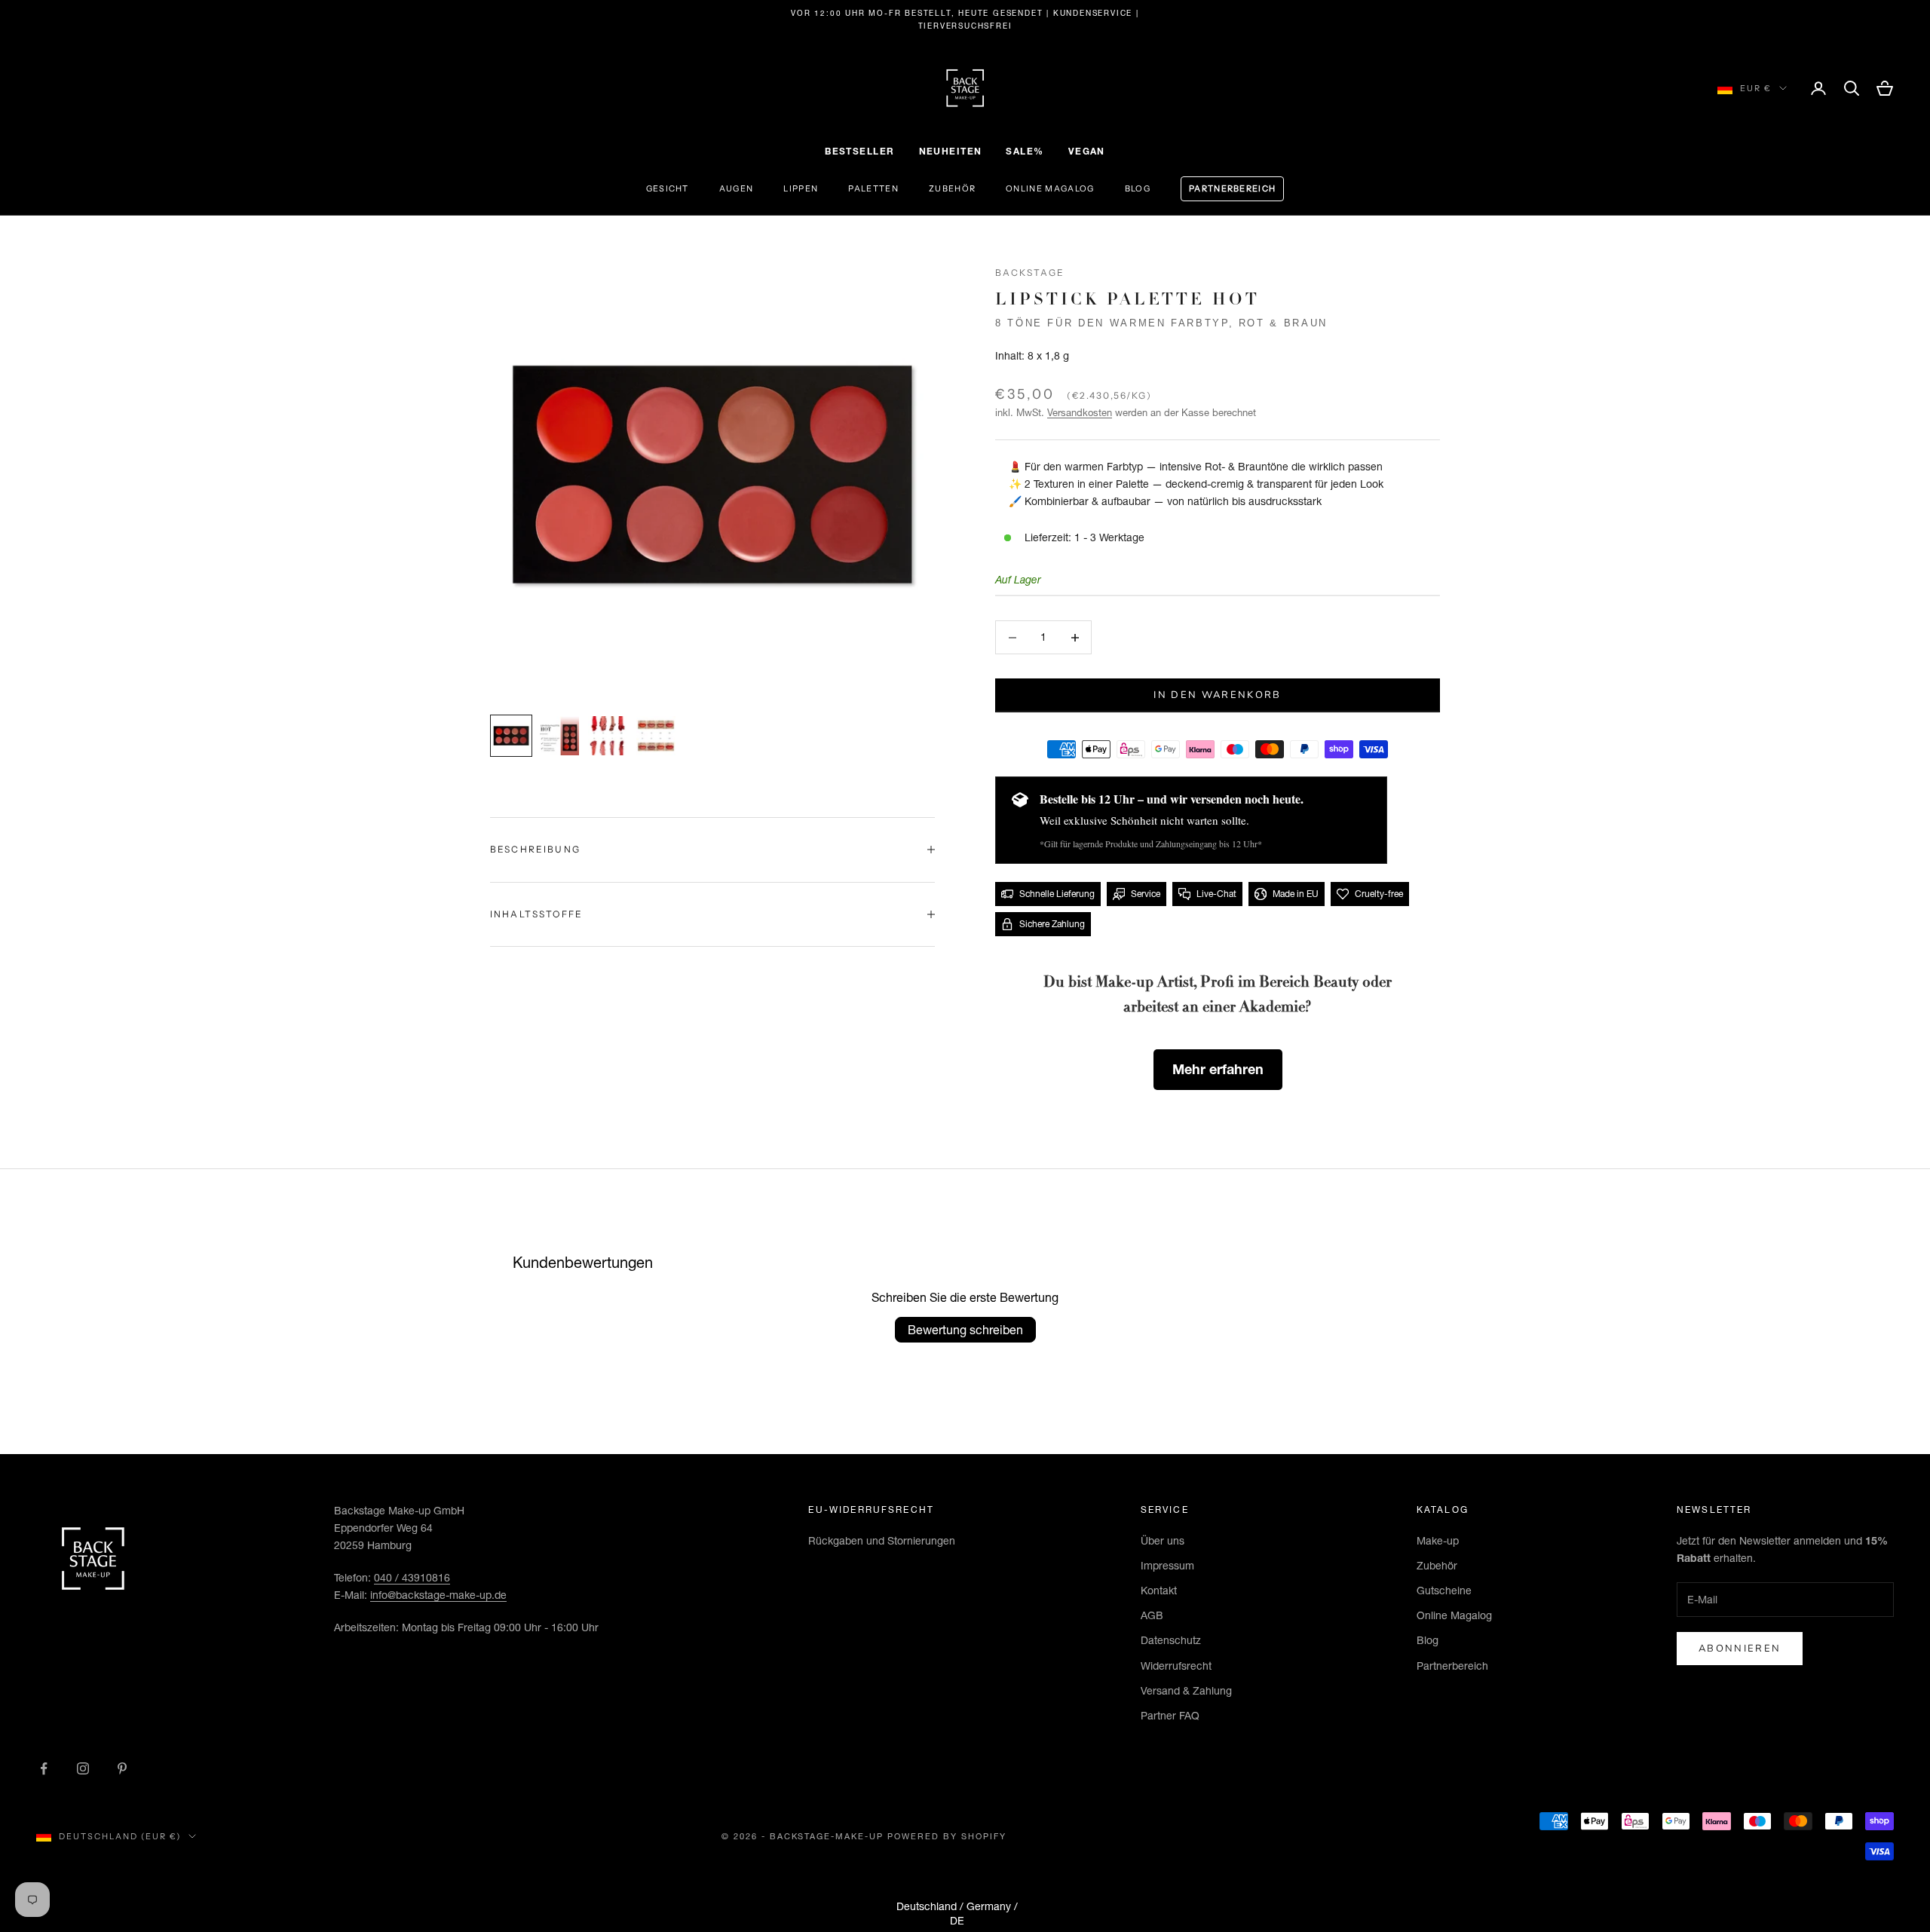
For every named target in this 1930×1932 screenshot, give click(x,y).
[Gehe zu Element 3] (608, 736)
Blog (1138, 188)
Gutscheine (1444, 1591)
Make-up (1438, 1541)
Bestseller (859, 151)
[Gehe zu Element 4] (656, 736)
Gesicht (668, 188)
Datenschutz (1171, 1640)
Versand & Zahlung (1186, 1691)
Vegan (1087, 151)
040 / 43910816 (412, 1578)
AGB (1152, 1615)
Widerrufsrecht (1176, 1666)
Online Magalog (1050, 188)
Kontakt (1159, 1591)
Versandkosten (1080, 412)
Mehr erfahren (1218, 1069)
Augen (737, 188)
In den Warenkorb (1217, 695)
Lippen (801, 188)
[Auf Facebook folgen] (44, 1768)
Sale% (1025, 151)
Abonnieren (1740, 1649)
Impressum (1167, 1566)
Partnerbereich (1232, 188)
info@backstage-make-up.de (438, 1595)
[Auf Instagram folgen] (83, 1768)
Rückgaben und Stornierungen (882, 1541)
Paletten (873, 188)
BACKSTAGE (1030, 273)
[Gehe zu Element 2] (559, 736)
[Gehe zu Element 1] (511, 736)
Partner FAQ (1170, 1716)
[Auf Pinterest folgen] (122, 1768)
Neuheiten (951, 151)
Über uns (1163, 1541)
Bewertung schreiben (965, 1330)
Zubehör (952, 188)
